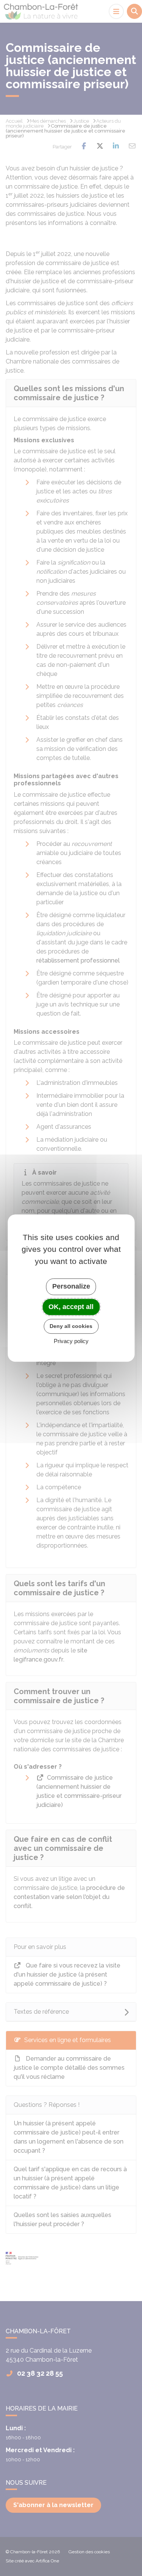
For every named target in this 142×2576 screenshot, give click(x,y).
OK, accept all (71, 1307)
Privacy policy (71, 1341)
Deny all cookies (71, 1326)
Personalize (71, 1286)
